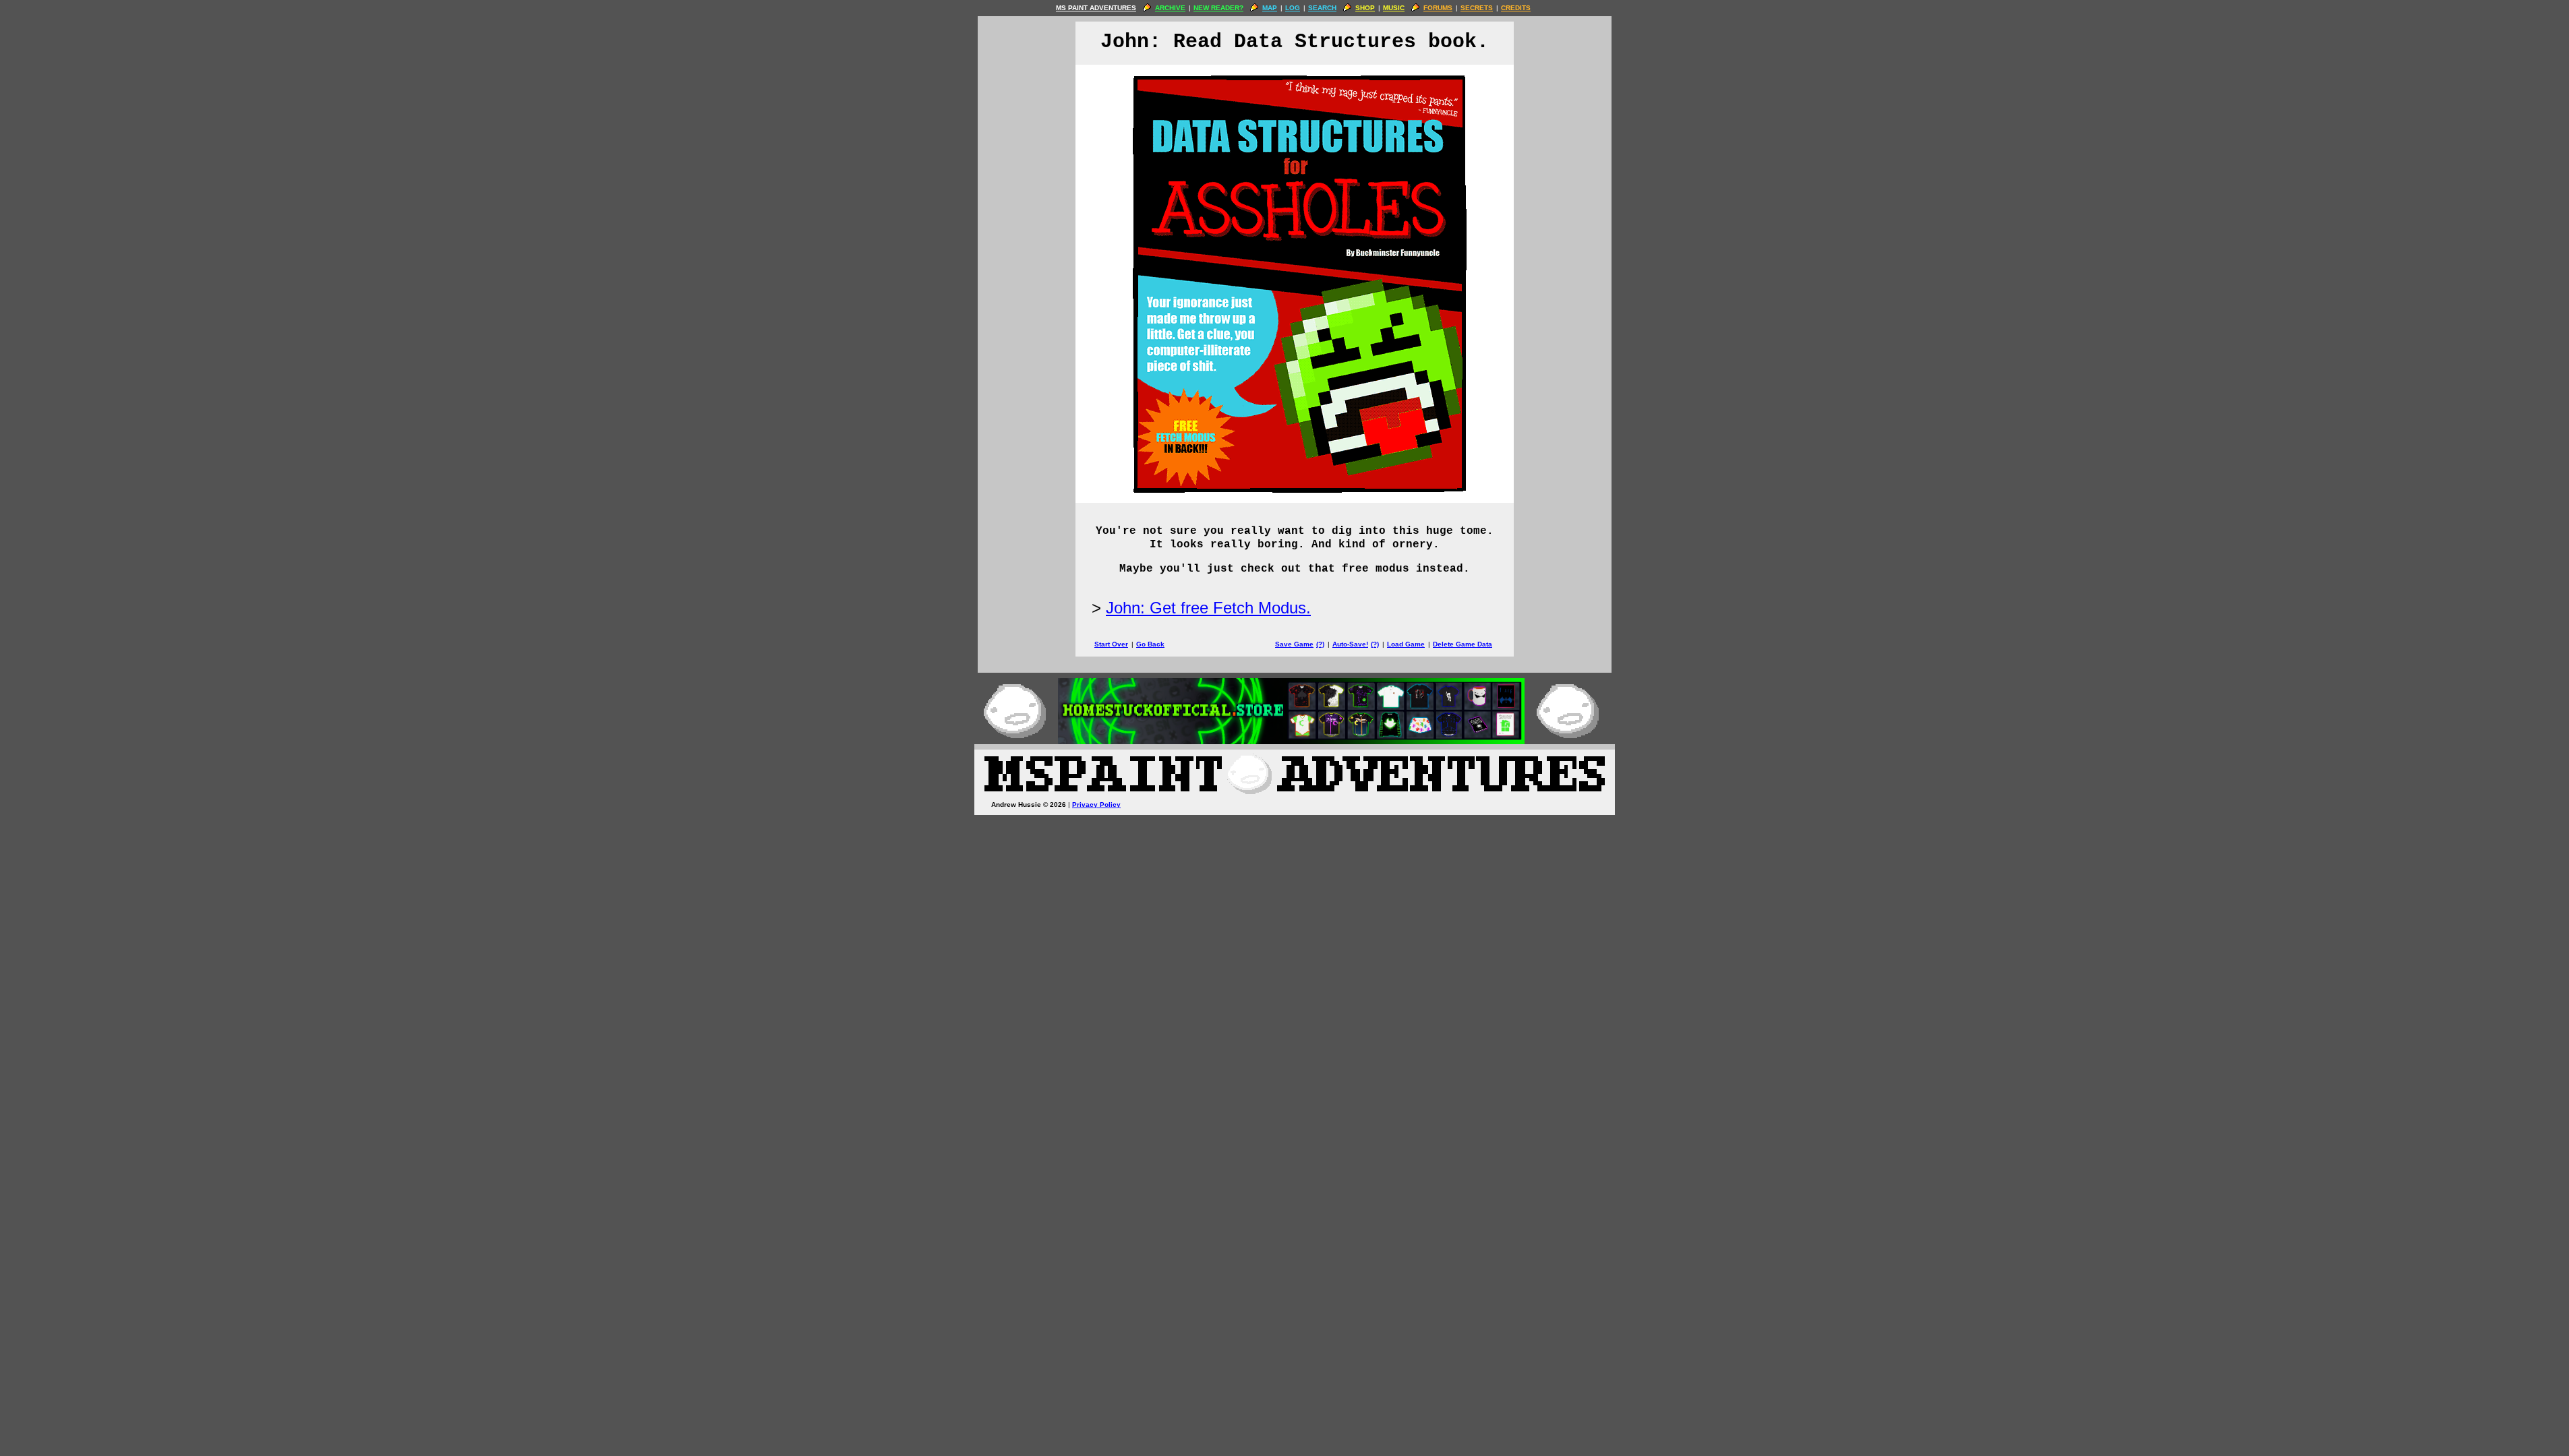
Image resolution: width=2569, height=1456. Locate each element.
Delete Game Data (1463, 644)
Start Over (1111, 644)
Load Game (1406, 644)
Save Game (1294, 644)
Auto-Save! (1350, 644)
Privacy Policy (1096, 805)
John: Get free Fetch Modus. (1208, 608)
